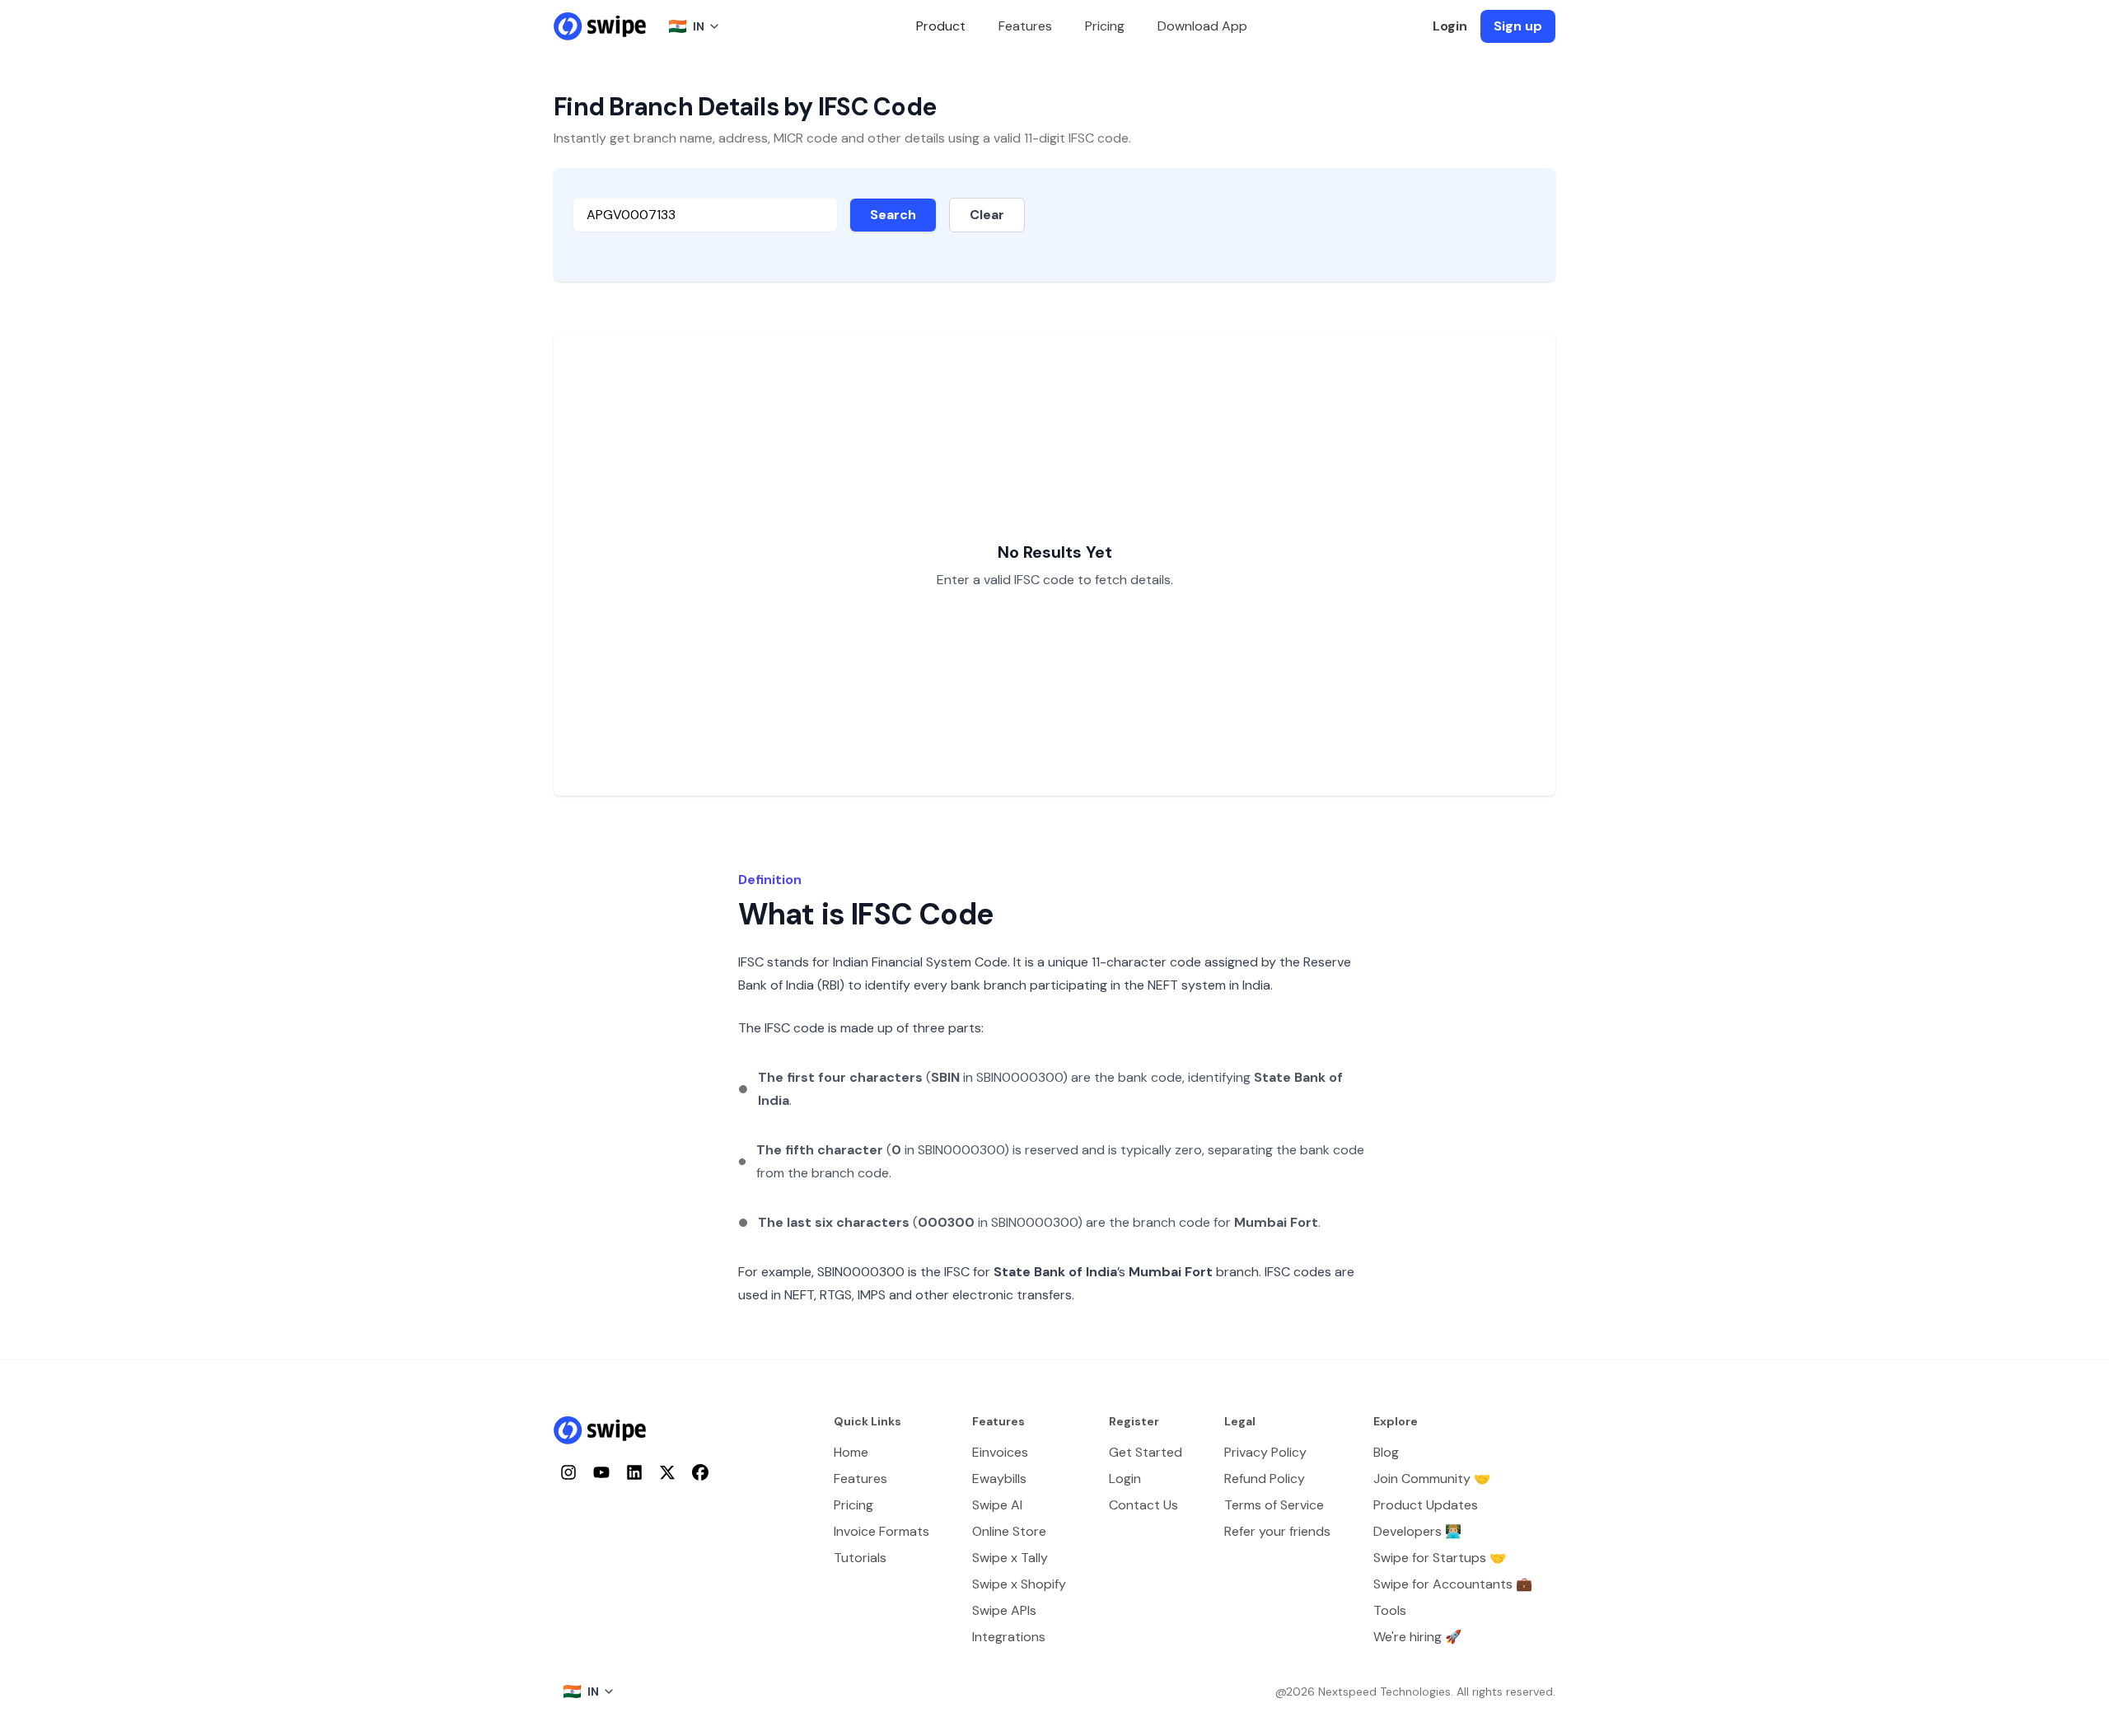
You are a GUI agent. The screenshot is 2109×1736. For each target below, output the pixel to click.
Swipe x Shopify (1019, 1584)
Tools (1390, 1610)
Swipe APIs (1004, 1610)
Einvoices (1000, 1452)
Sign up (1518, 26)
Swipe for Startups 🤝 (1440, 1558)
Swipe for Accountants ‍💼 (1453, 1584)
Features (1025, 26)
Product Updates (1426, 1505)
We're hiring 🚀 (1417, 1637)
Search (893, 215)
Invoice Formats (881, 1531)
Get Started (1146, 1452)
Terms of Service (1274, 1505)
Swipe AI (997, 1505)
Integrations (1009, 1637)
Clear (987, 215)
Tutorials (860, 1558)
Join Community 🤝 (1432, 1479)
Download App (1202, 26)
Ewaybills (999, 1479)
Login (1450, 26)
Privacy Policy (1265, 1452)
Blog (1386, 1452)
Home (851, 1452)
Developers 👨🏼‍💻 (1417, 1531)
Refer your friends (1277, 1531)
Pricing (1105, 26)
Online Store (1009, 1531)
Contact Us (1143, 1505)
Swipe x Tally (1010, 1558)
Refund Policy (1265, 1479)
